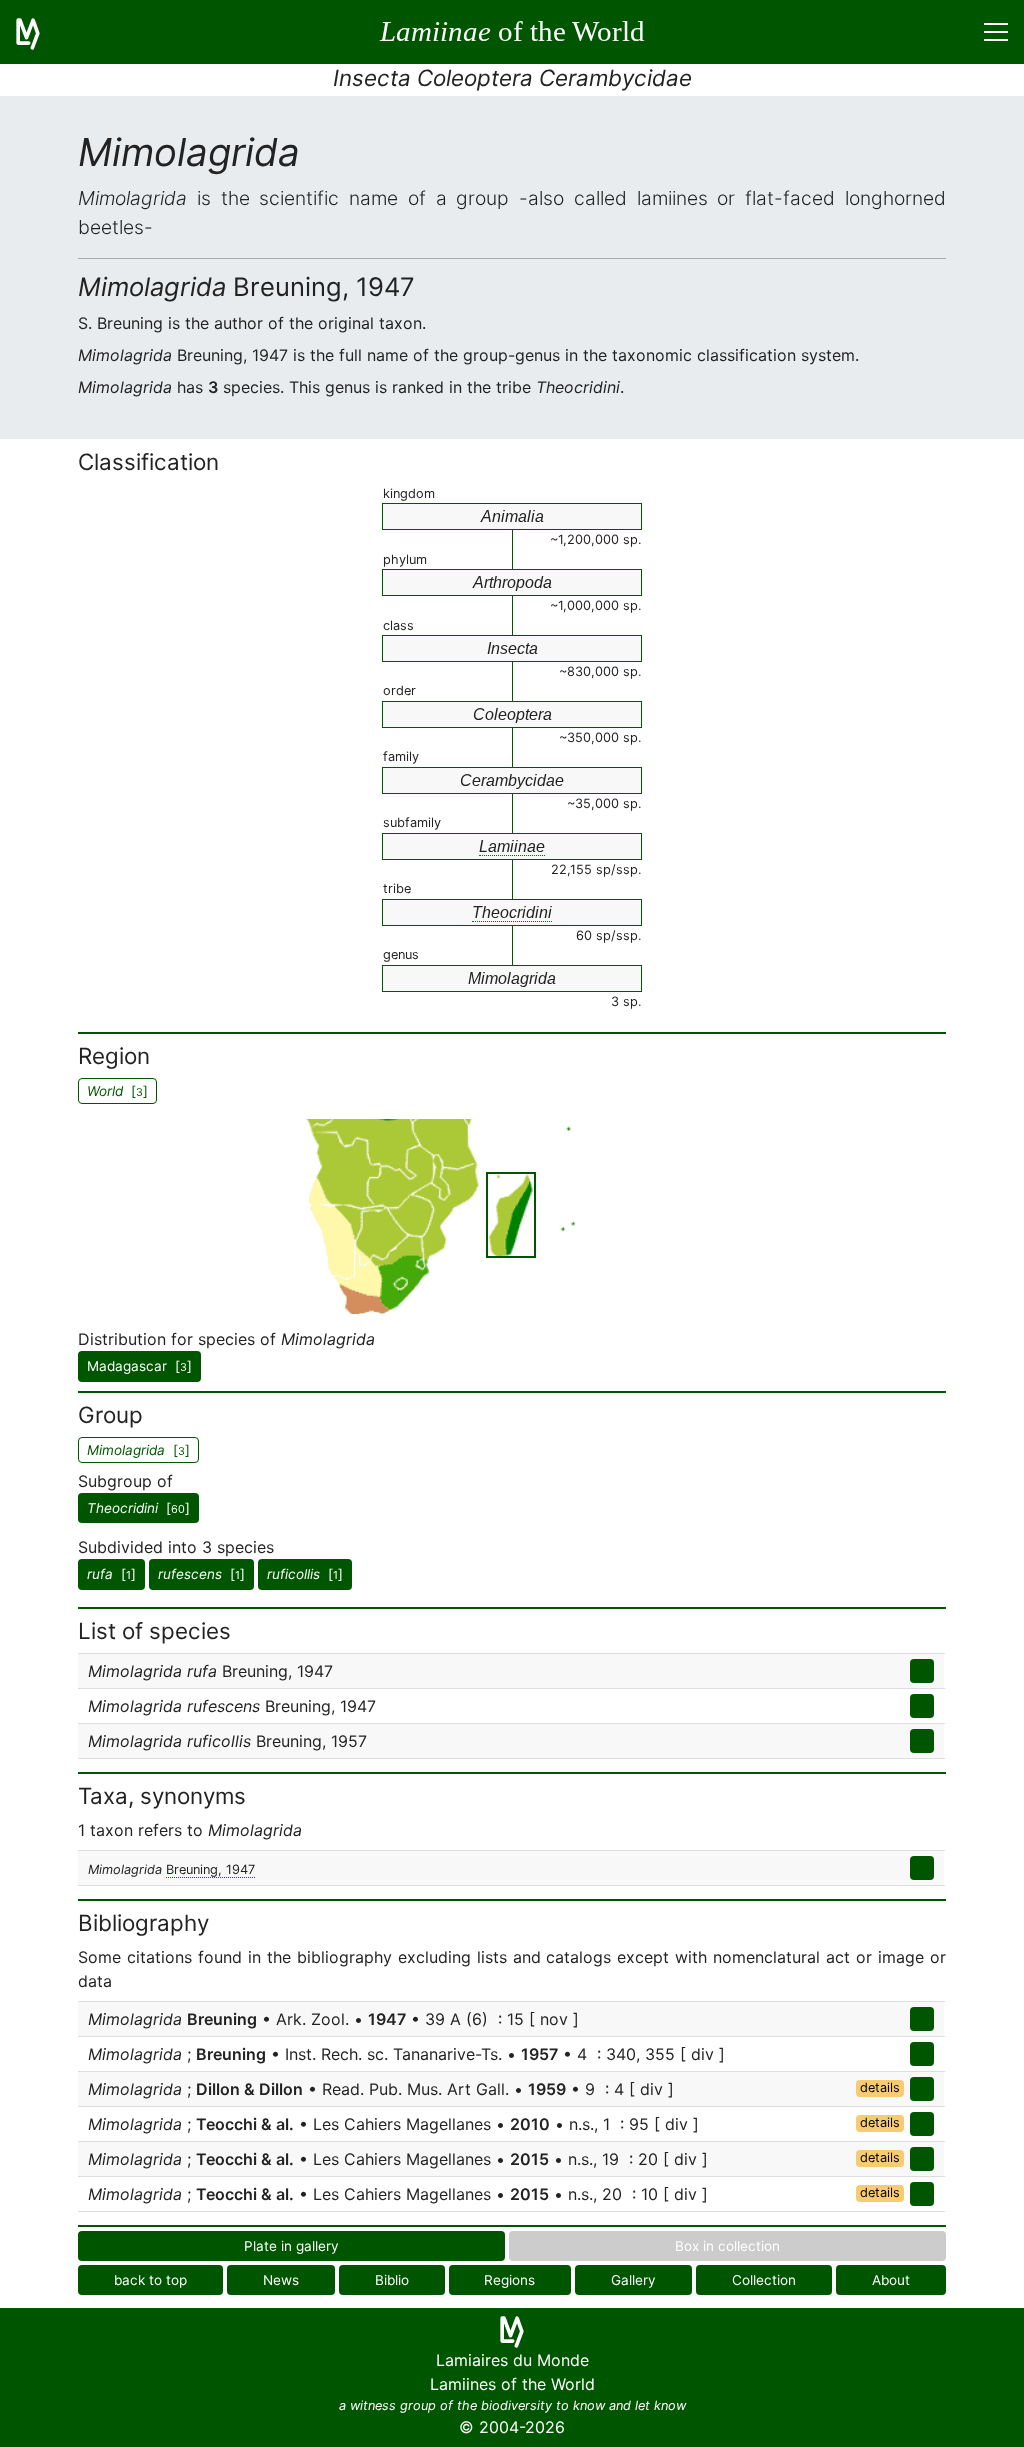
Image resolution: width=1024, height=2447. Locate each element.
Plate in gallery (291, 2246)
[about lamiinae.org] (40, 32)
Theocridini (512, 912)
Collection (764, 2280)
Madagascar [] (139, 1366)
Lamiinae (512, 846)
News (281, 2280)
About (891, 2280)
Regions (509, 2280)
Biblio (392, 2280)
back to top (150, 2280)
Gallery (633, 2280)
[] (138, 1508)
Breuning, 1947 (210, 1869)
